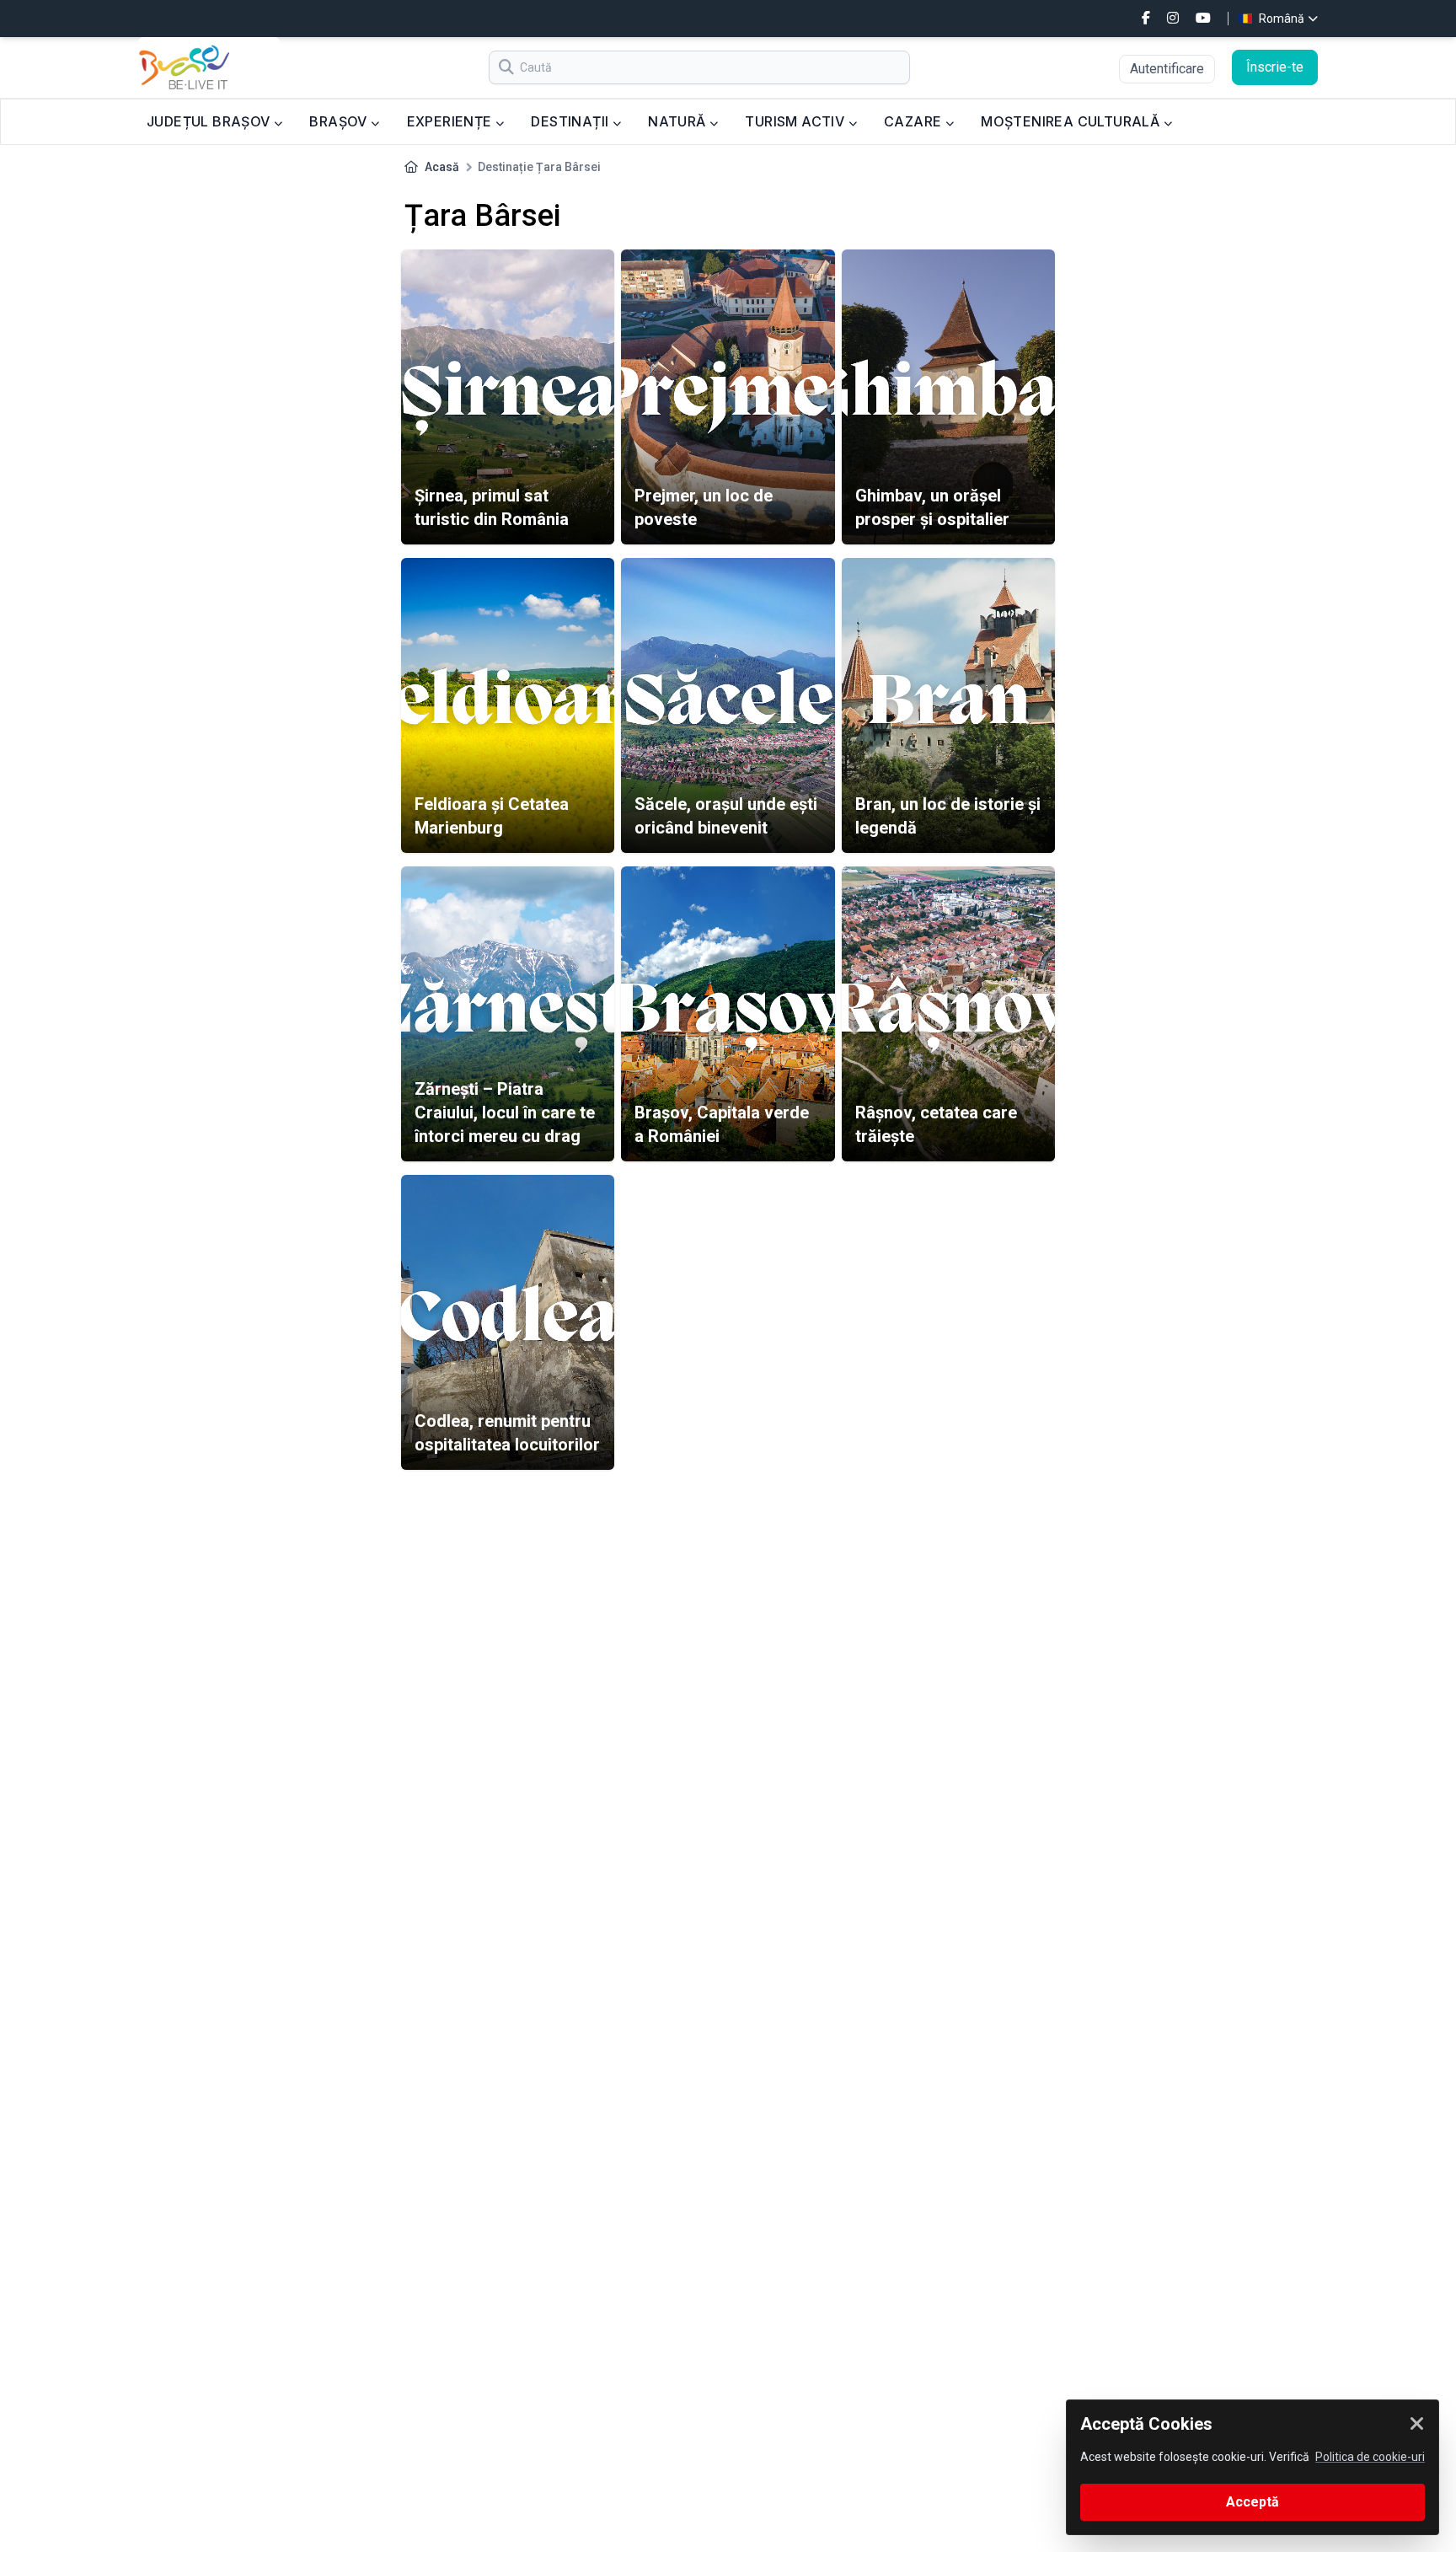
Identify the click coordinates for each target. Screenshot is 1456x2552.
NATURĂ (679, 121)
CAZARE (915, 121)
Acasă (442, 167)
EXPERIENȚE (451, 121)
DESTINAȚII (571, 121)
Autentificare (1167, 69)
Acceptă (1253, 2502)
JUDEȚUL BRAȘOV (210, 121)
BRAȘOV (340, 121)
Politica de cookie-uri (1370, 2457)
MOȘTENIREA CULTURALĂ (1072, 121)
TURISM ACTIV (796, 121)
